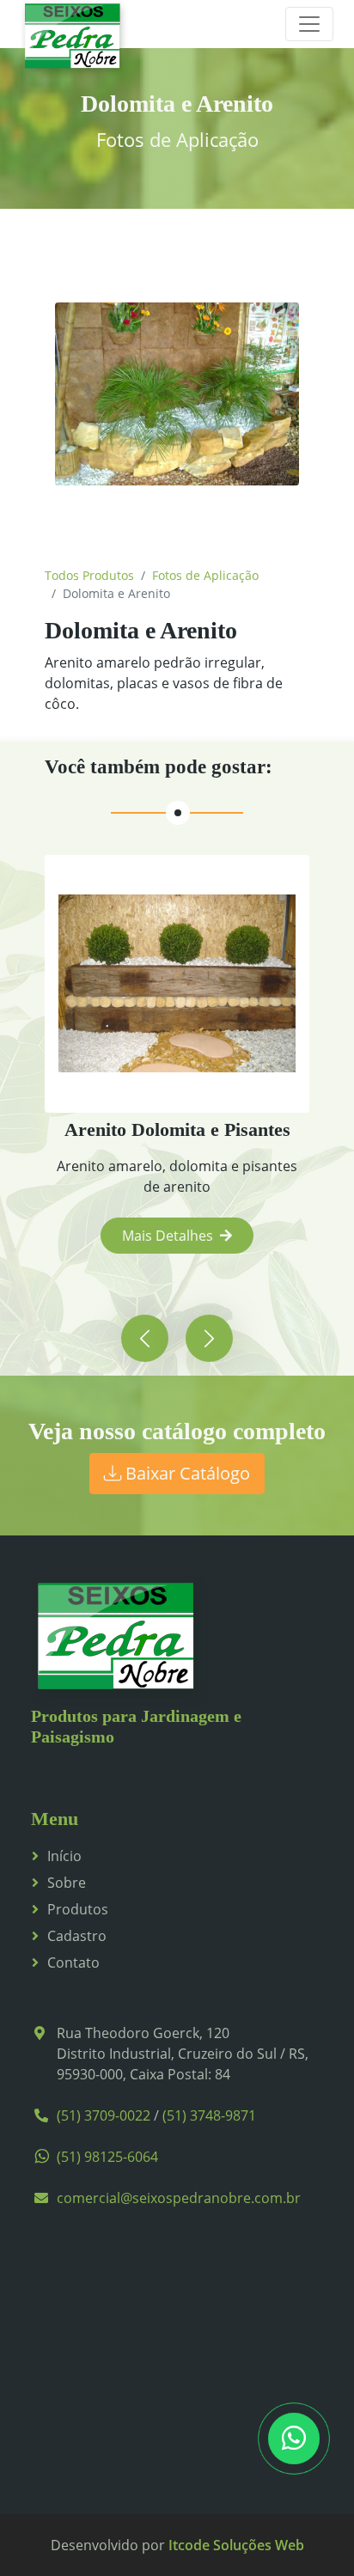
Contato (73, 1963)
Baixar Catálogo (186, 1473)
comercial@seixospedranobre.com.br (179, 2198)
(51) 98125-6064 (107, 2157)
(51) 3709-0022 (104, 2115)
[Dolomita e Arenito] (177, 394)
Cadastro (77, 1936)
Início (64, 1856)
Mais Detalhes (168, 1236)
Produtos (78, 1909)
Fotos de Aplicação (205, 575)
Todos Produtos (89, 575)
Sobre (67, 1883)
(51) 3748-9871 (209, 2115)
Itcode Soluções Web (236, 2545)
